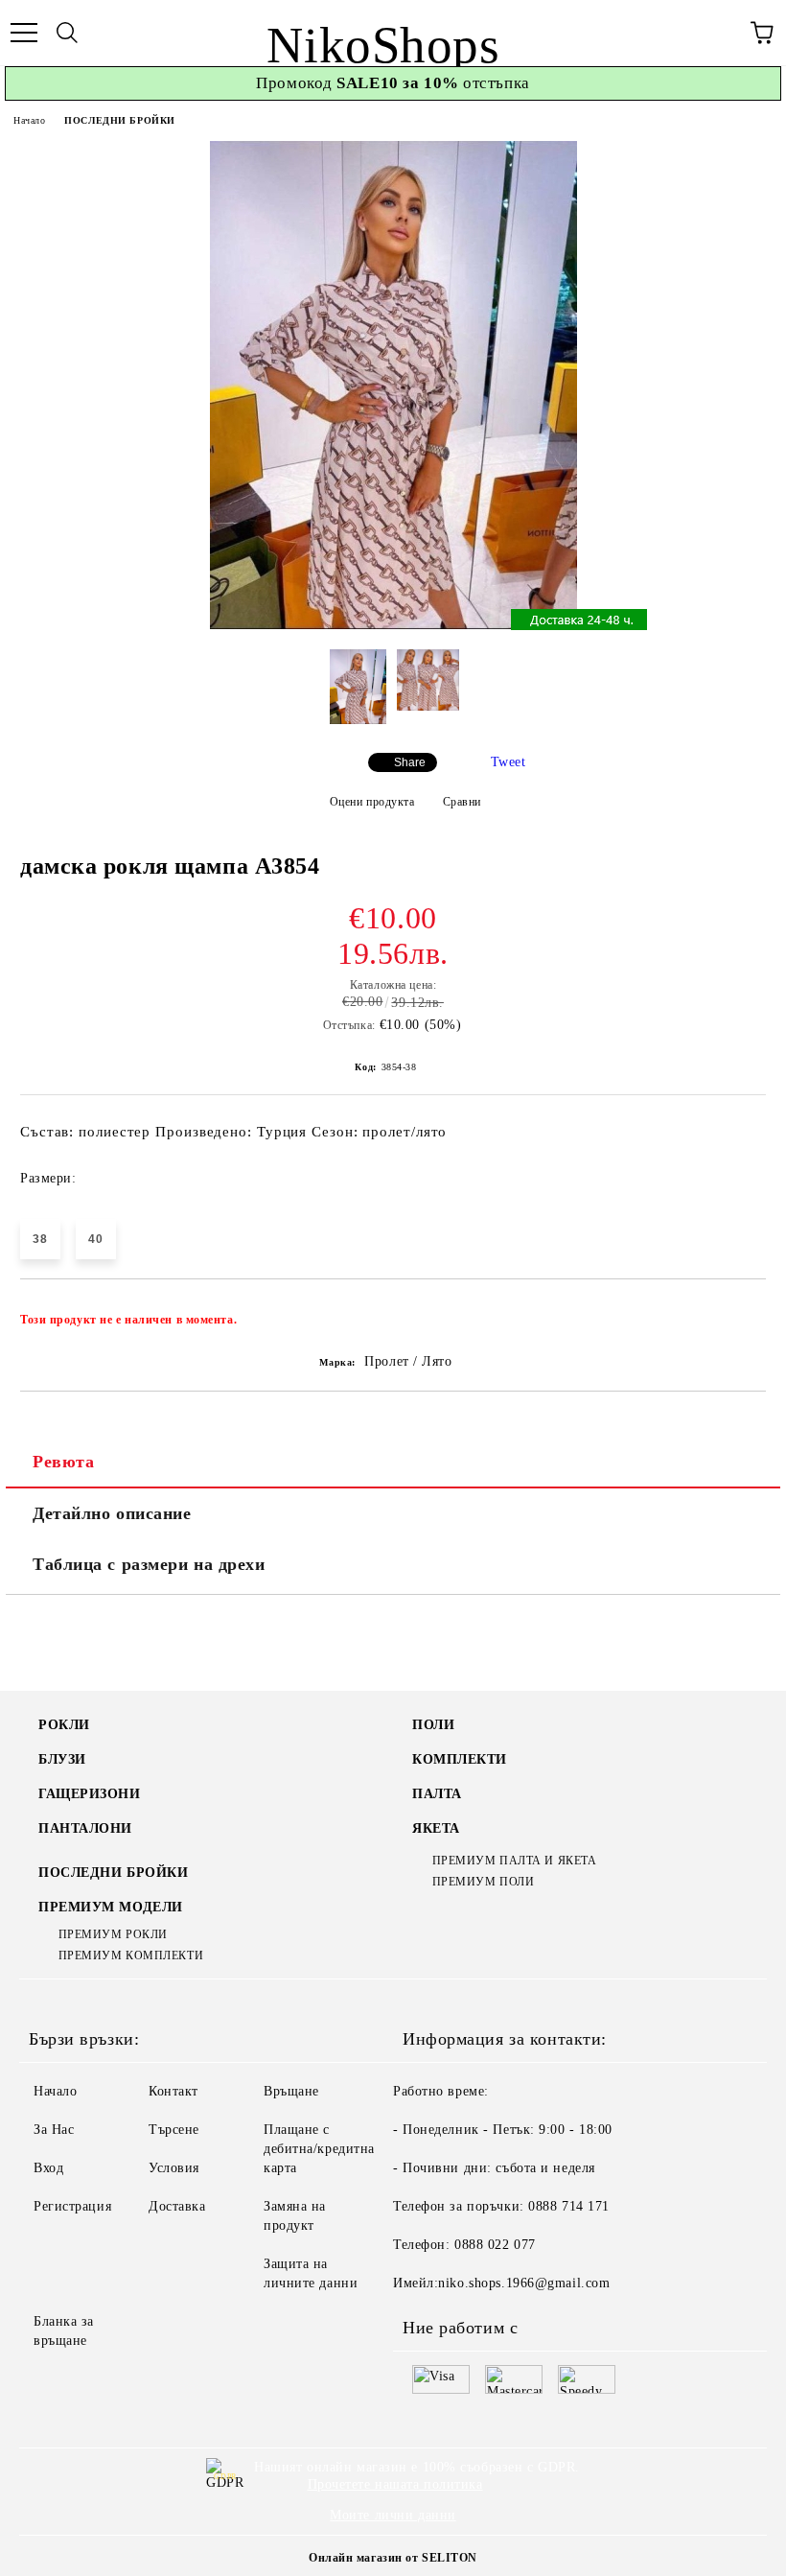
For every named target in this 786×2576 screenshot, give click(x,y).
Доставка (177, 2206)
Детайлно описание (112, 1513)
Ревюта (63, 1462)
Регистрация (72, 2206)
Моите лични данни (393, 2515)
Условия (174, 2168)
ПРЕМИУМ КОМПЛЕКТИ (131, 1955)
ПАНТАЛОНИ (85, 1828)
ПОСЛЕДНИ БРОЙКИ (119, 120)
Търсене (174, 2130)
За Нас (54, 2130)
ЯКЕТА (436, 1828)
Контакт (173, 2091)
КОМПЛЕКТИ (460, 1759)
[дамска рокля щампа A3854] (393, 625)
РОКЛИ (64, 1725)
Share (410, 762)
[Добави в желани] (739, 1311)
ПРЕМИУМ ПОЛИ (483, 1882)
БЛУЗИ (62, 1759)
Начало (29, 120)
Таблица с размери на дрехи (149, 1564)
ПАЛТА (437, 1794)
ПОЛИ (433, 1725)
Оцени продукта (372, 802)
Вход (48, 2168)
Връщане (291, 2091)
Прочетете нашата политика (395, 2484)
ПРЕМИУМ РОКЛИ (113, 1934)
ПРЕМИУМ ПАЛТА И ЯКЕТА (514, 1861)
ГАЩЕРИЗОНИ (90, 1794)
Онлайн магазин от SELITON (393, 2558)
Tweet (509, 762)
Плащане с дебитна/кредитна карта (319, 2149)
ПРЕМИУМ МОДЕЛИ (111, 1907)
